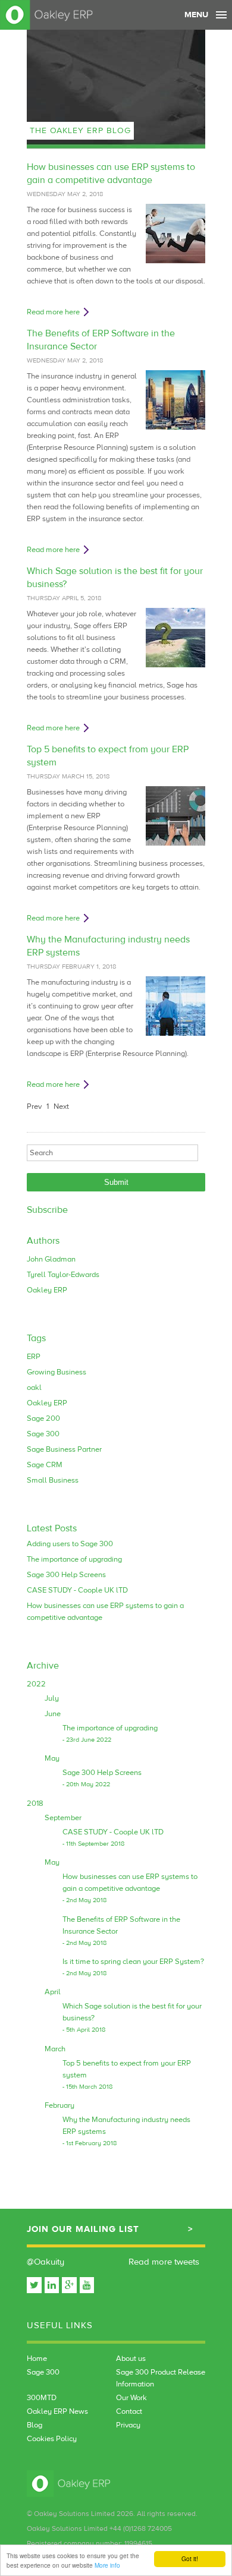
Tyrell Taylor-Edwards (63, 1275)
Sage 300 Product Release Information (161, 2378)
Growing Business (57, 1372)
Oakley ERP (47, 1290)
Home (37, 2359)
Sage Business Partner (64, 1449)
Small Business (53, 1480)
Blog (35, 2425)
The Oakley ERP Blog (80, 131)
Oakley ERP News (57, 2411)
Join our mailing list (83, 2229)
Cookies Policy (52, 2439)
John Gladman (51, 1259)
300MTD (42, 2398)
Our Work (131, 2398)
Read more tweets (164, 2262)
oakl (34, 1388)
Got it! (190, 2558)
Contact (129, 2411)
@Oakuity (46, 2262)
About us (131, 2359)
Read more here (53, 312)
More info (107, 2565)
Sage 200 (43, 1418)
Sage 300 (43, 1434)
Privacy (128, 2425)
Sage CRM (45, 1465)
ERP (34, 1357)
